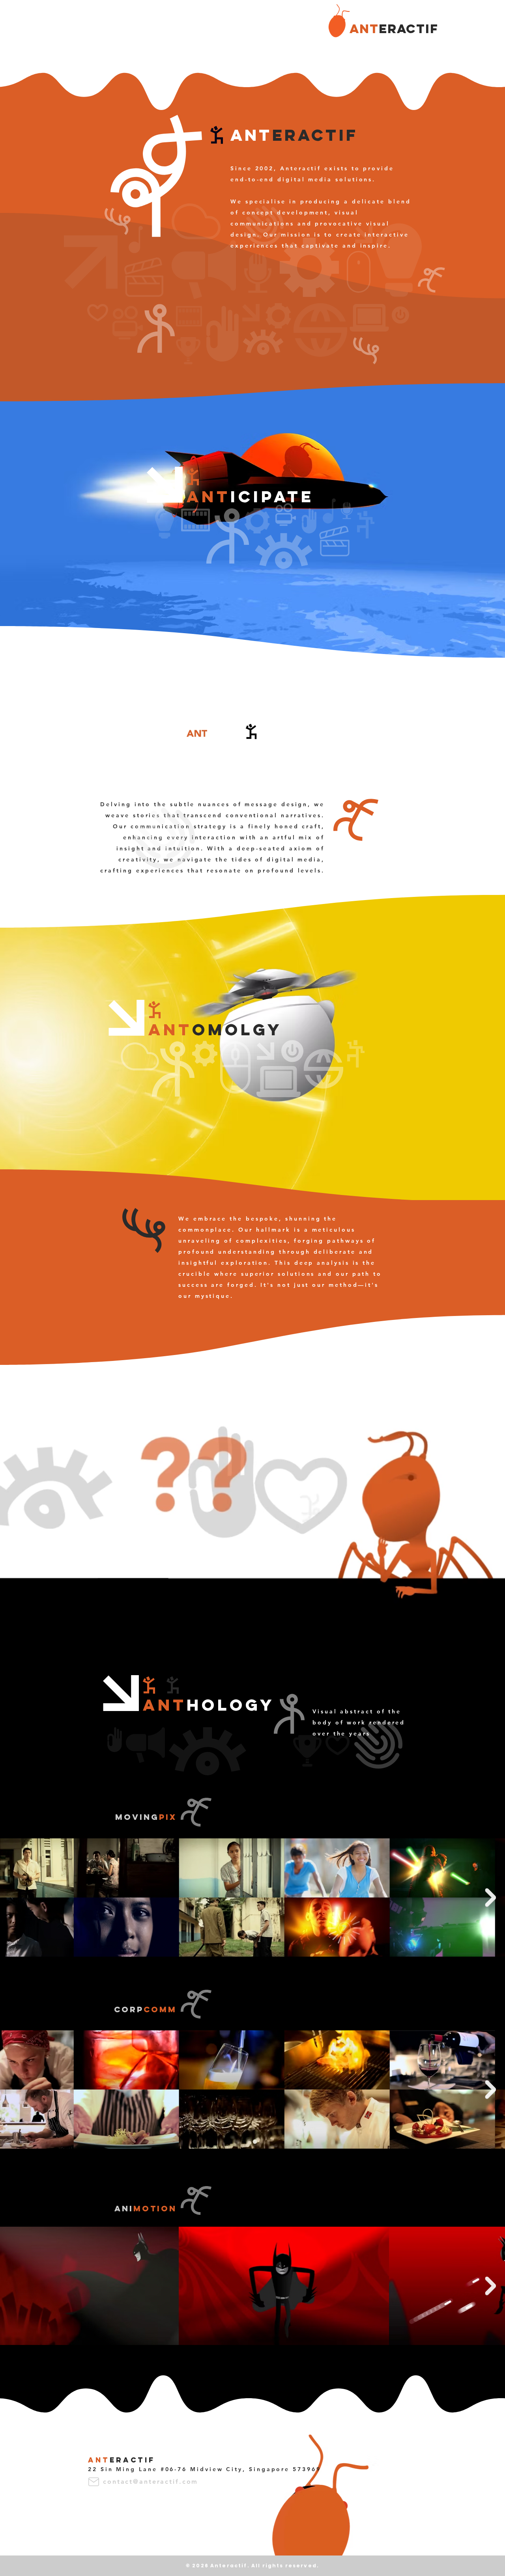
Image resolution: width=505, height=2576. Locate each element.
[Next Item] (490, 1897)
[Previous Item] (15, 1897)
